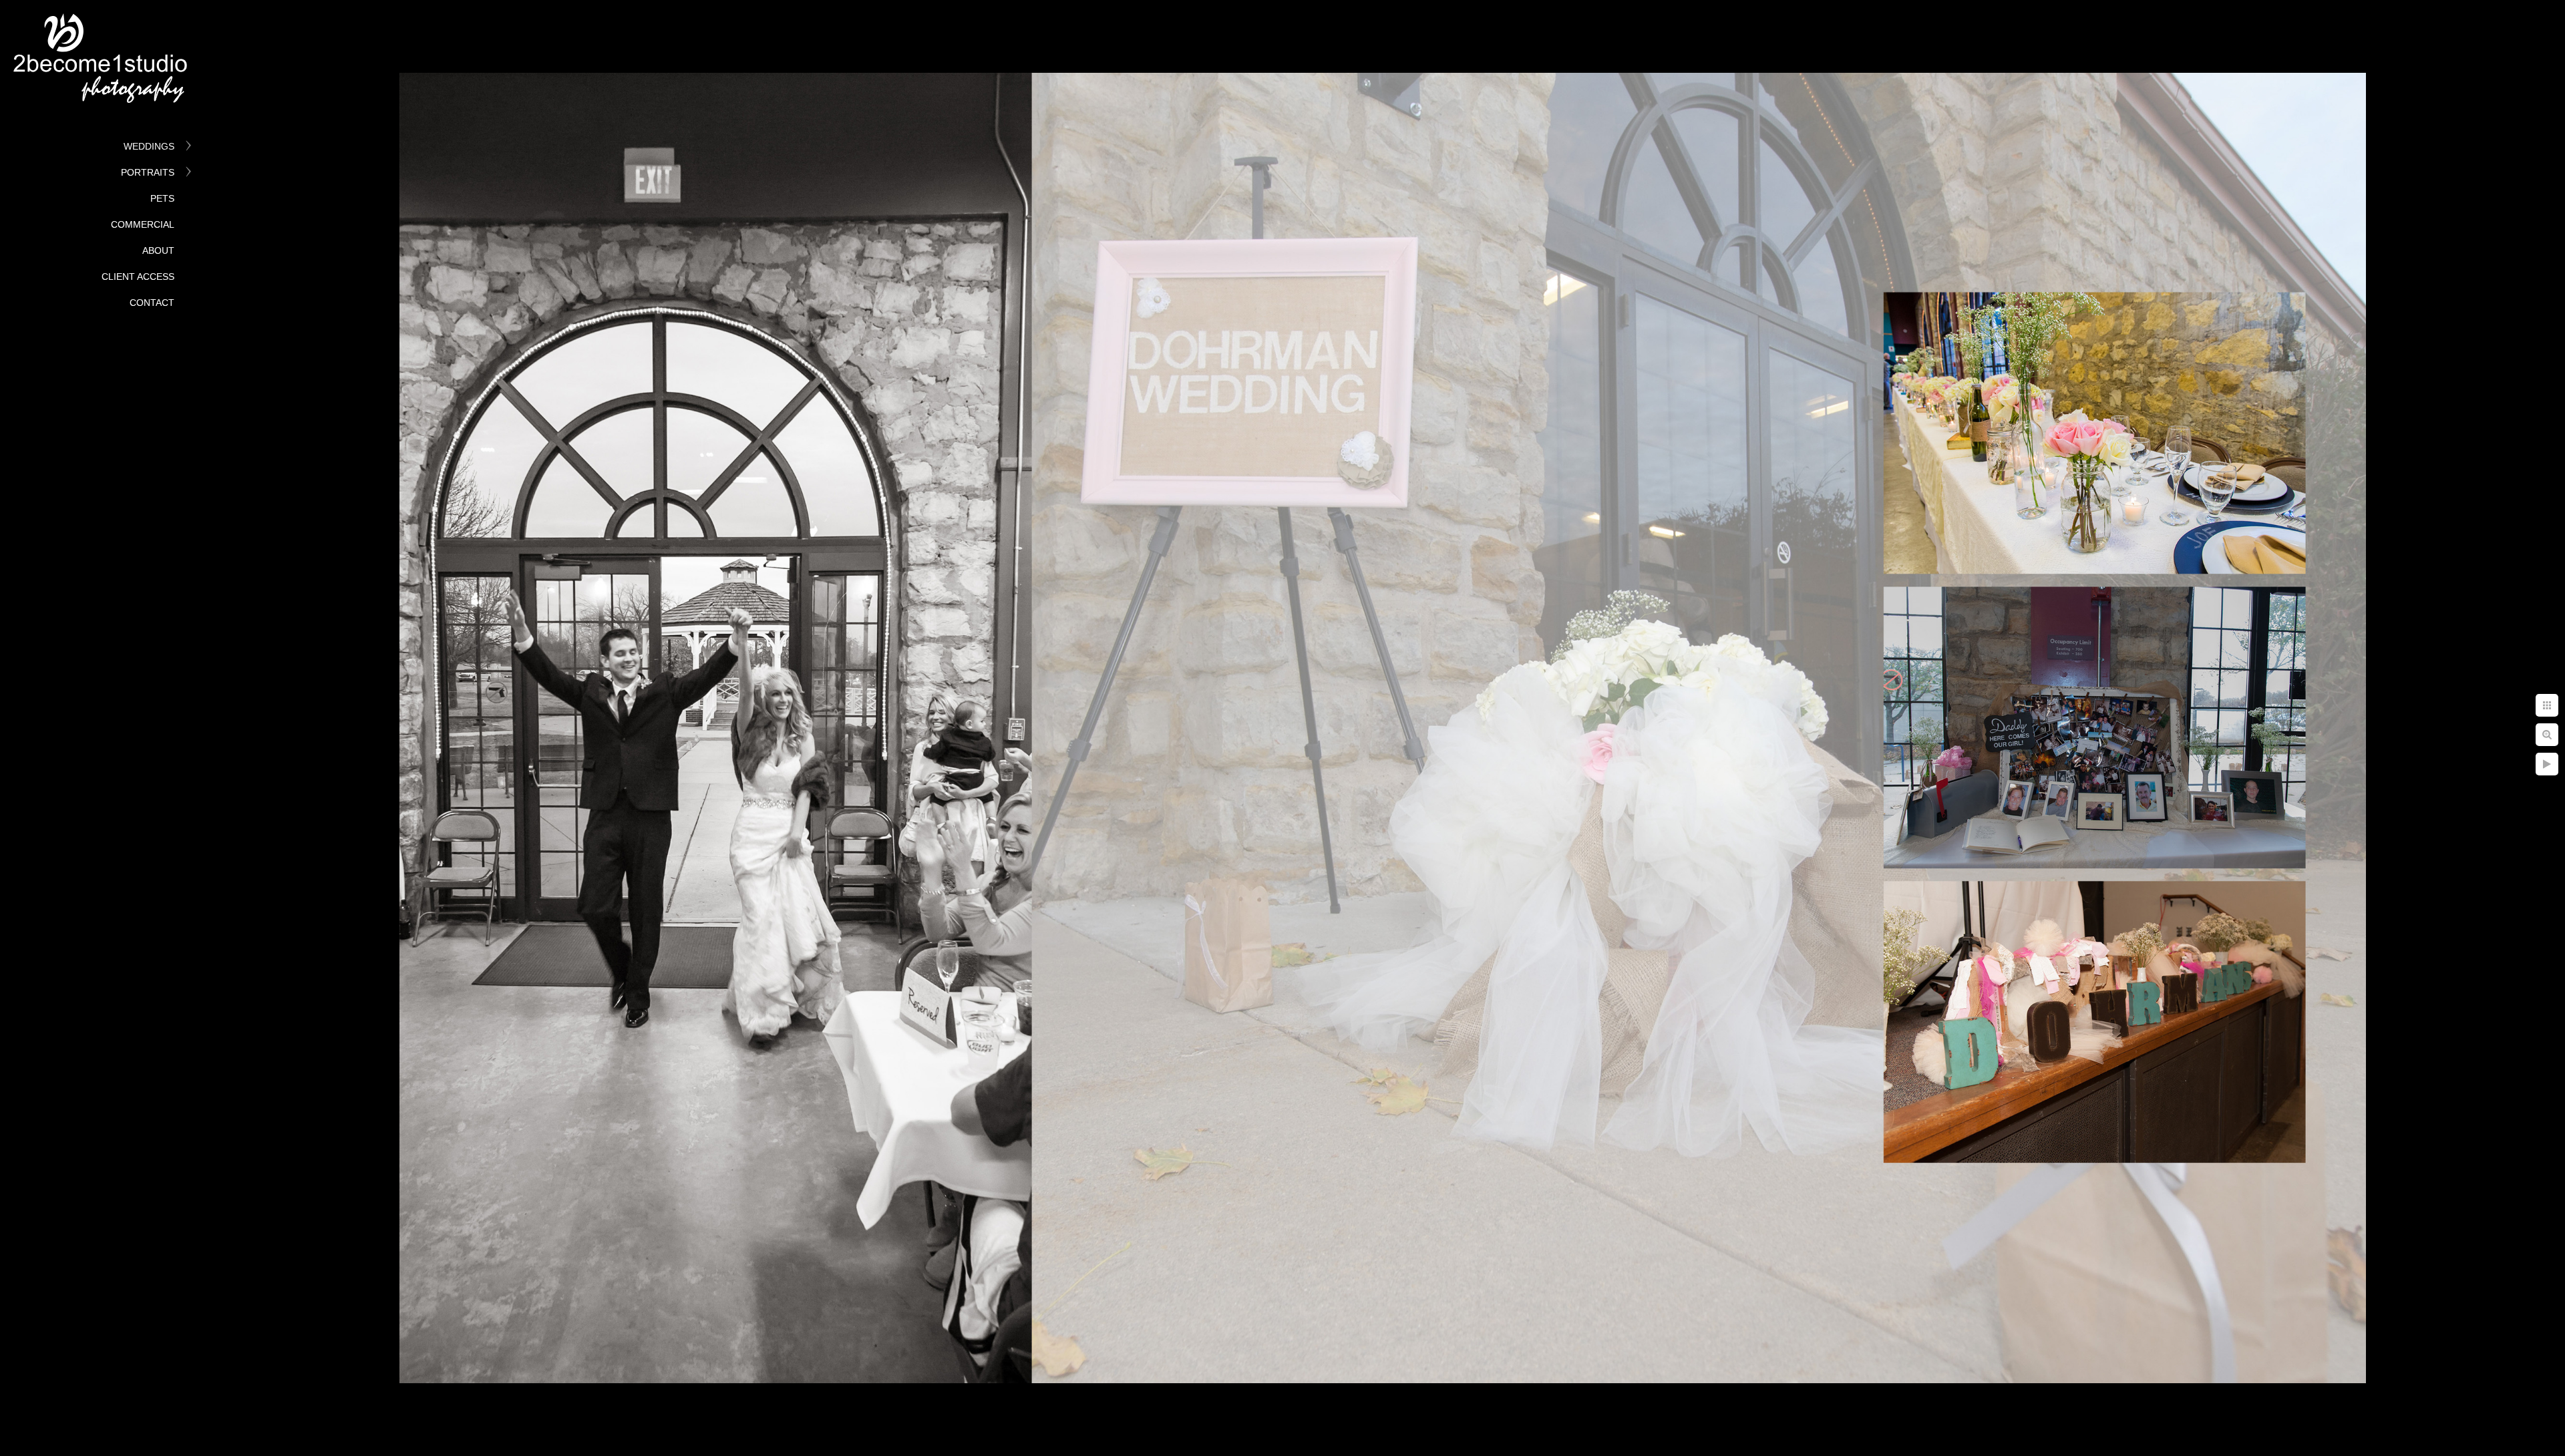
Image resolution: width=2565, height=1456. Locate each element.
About (158, 250)
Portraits (148, 172)
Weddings (149, 146)
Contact (152, 303)
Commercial (143, 224)
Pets (162, 198)
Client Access (138, 277)
